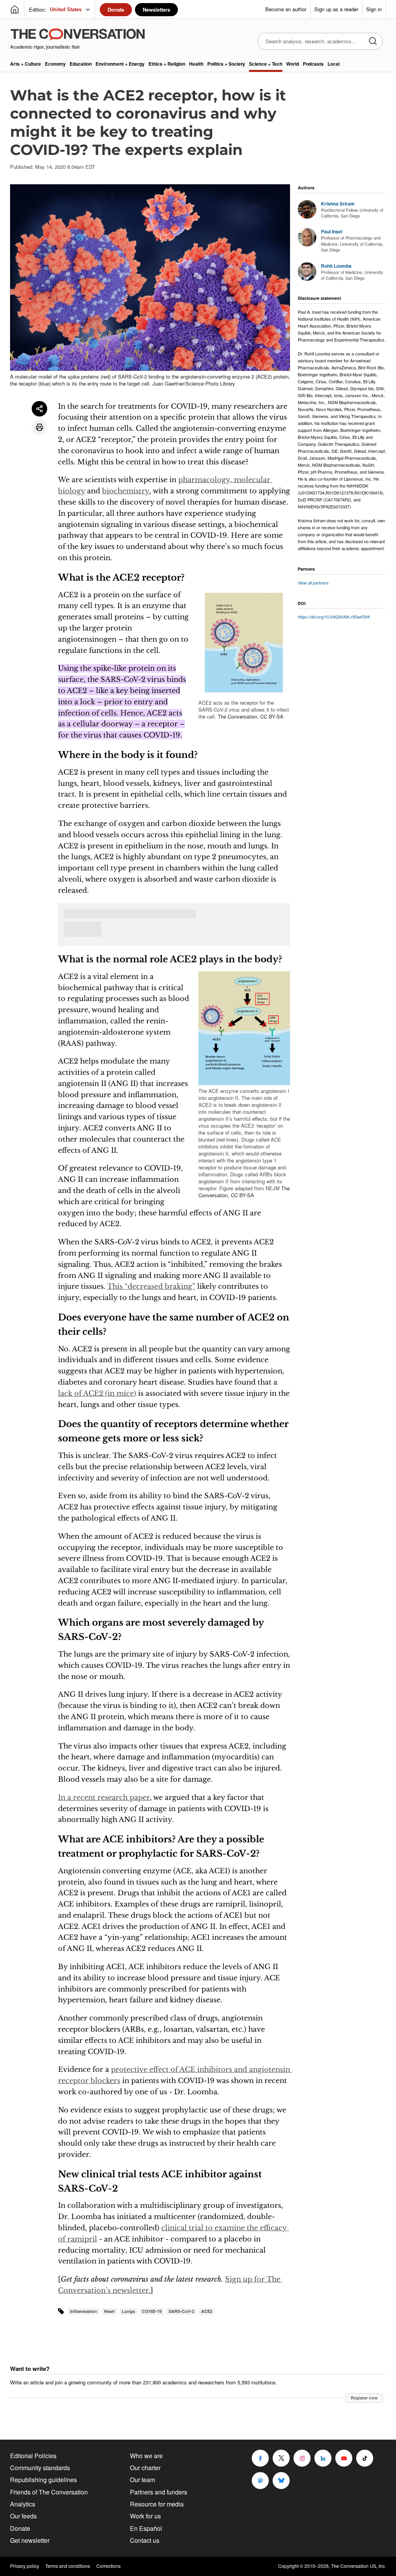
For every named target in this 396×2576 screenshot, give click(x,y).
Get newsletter (30, 2540)
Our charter (145, 2468)
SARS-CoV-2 (181, 2311)
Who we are (146, 2456)
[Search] (373, 42)
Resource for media (157, 2504)
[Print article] (39, 427)
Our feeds (23, 2516)
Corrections (108, 2566)
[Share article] (39, 409)
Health (196, 64)
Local (334, 64)
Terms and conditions (68, 2566)
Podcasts (313, 64)
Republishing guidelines (44, 2480)
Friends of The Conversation (49, 2492)
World (293, 64)
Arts (26, 64)
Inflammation (84, 2311)
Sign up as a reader (336, 9)
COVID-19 (152, 2311)
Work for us (145, 2516)
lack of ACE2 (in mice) (97, 1393)
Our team (143, 2480)
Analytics (23, 2504)
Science (266, 64)
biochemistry (126, 491)
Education (81, 64)
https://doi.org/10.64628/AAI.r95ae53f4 (334, 617)
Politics (226, 64)
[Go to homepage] (15, 10)
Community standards (40, 2468)
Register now (364, 2398)
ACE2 (207, 2311)
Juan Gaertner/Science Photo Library (194, 383)
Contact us (145, 2540)
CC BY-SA (272, 716)
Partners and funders (159, 2492)
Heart (109, 2311)
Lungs (128, 2311)
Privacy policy (25, 2566)
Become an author (286, 9)
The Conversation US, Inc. (358, 2566)
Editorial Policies (33, 2456)
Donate (116, 9)
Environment (120, 64)
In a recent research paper (104, 1798)
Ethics (167, 64)
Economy (55, 64)
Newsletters (156, 9)
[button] (244, 643)
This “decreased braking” (151, 1286)
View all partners (313, 583)
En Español (146, 2528)
